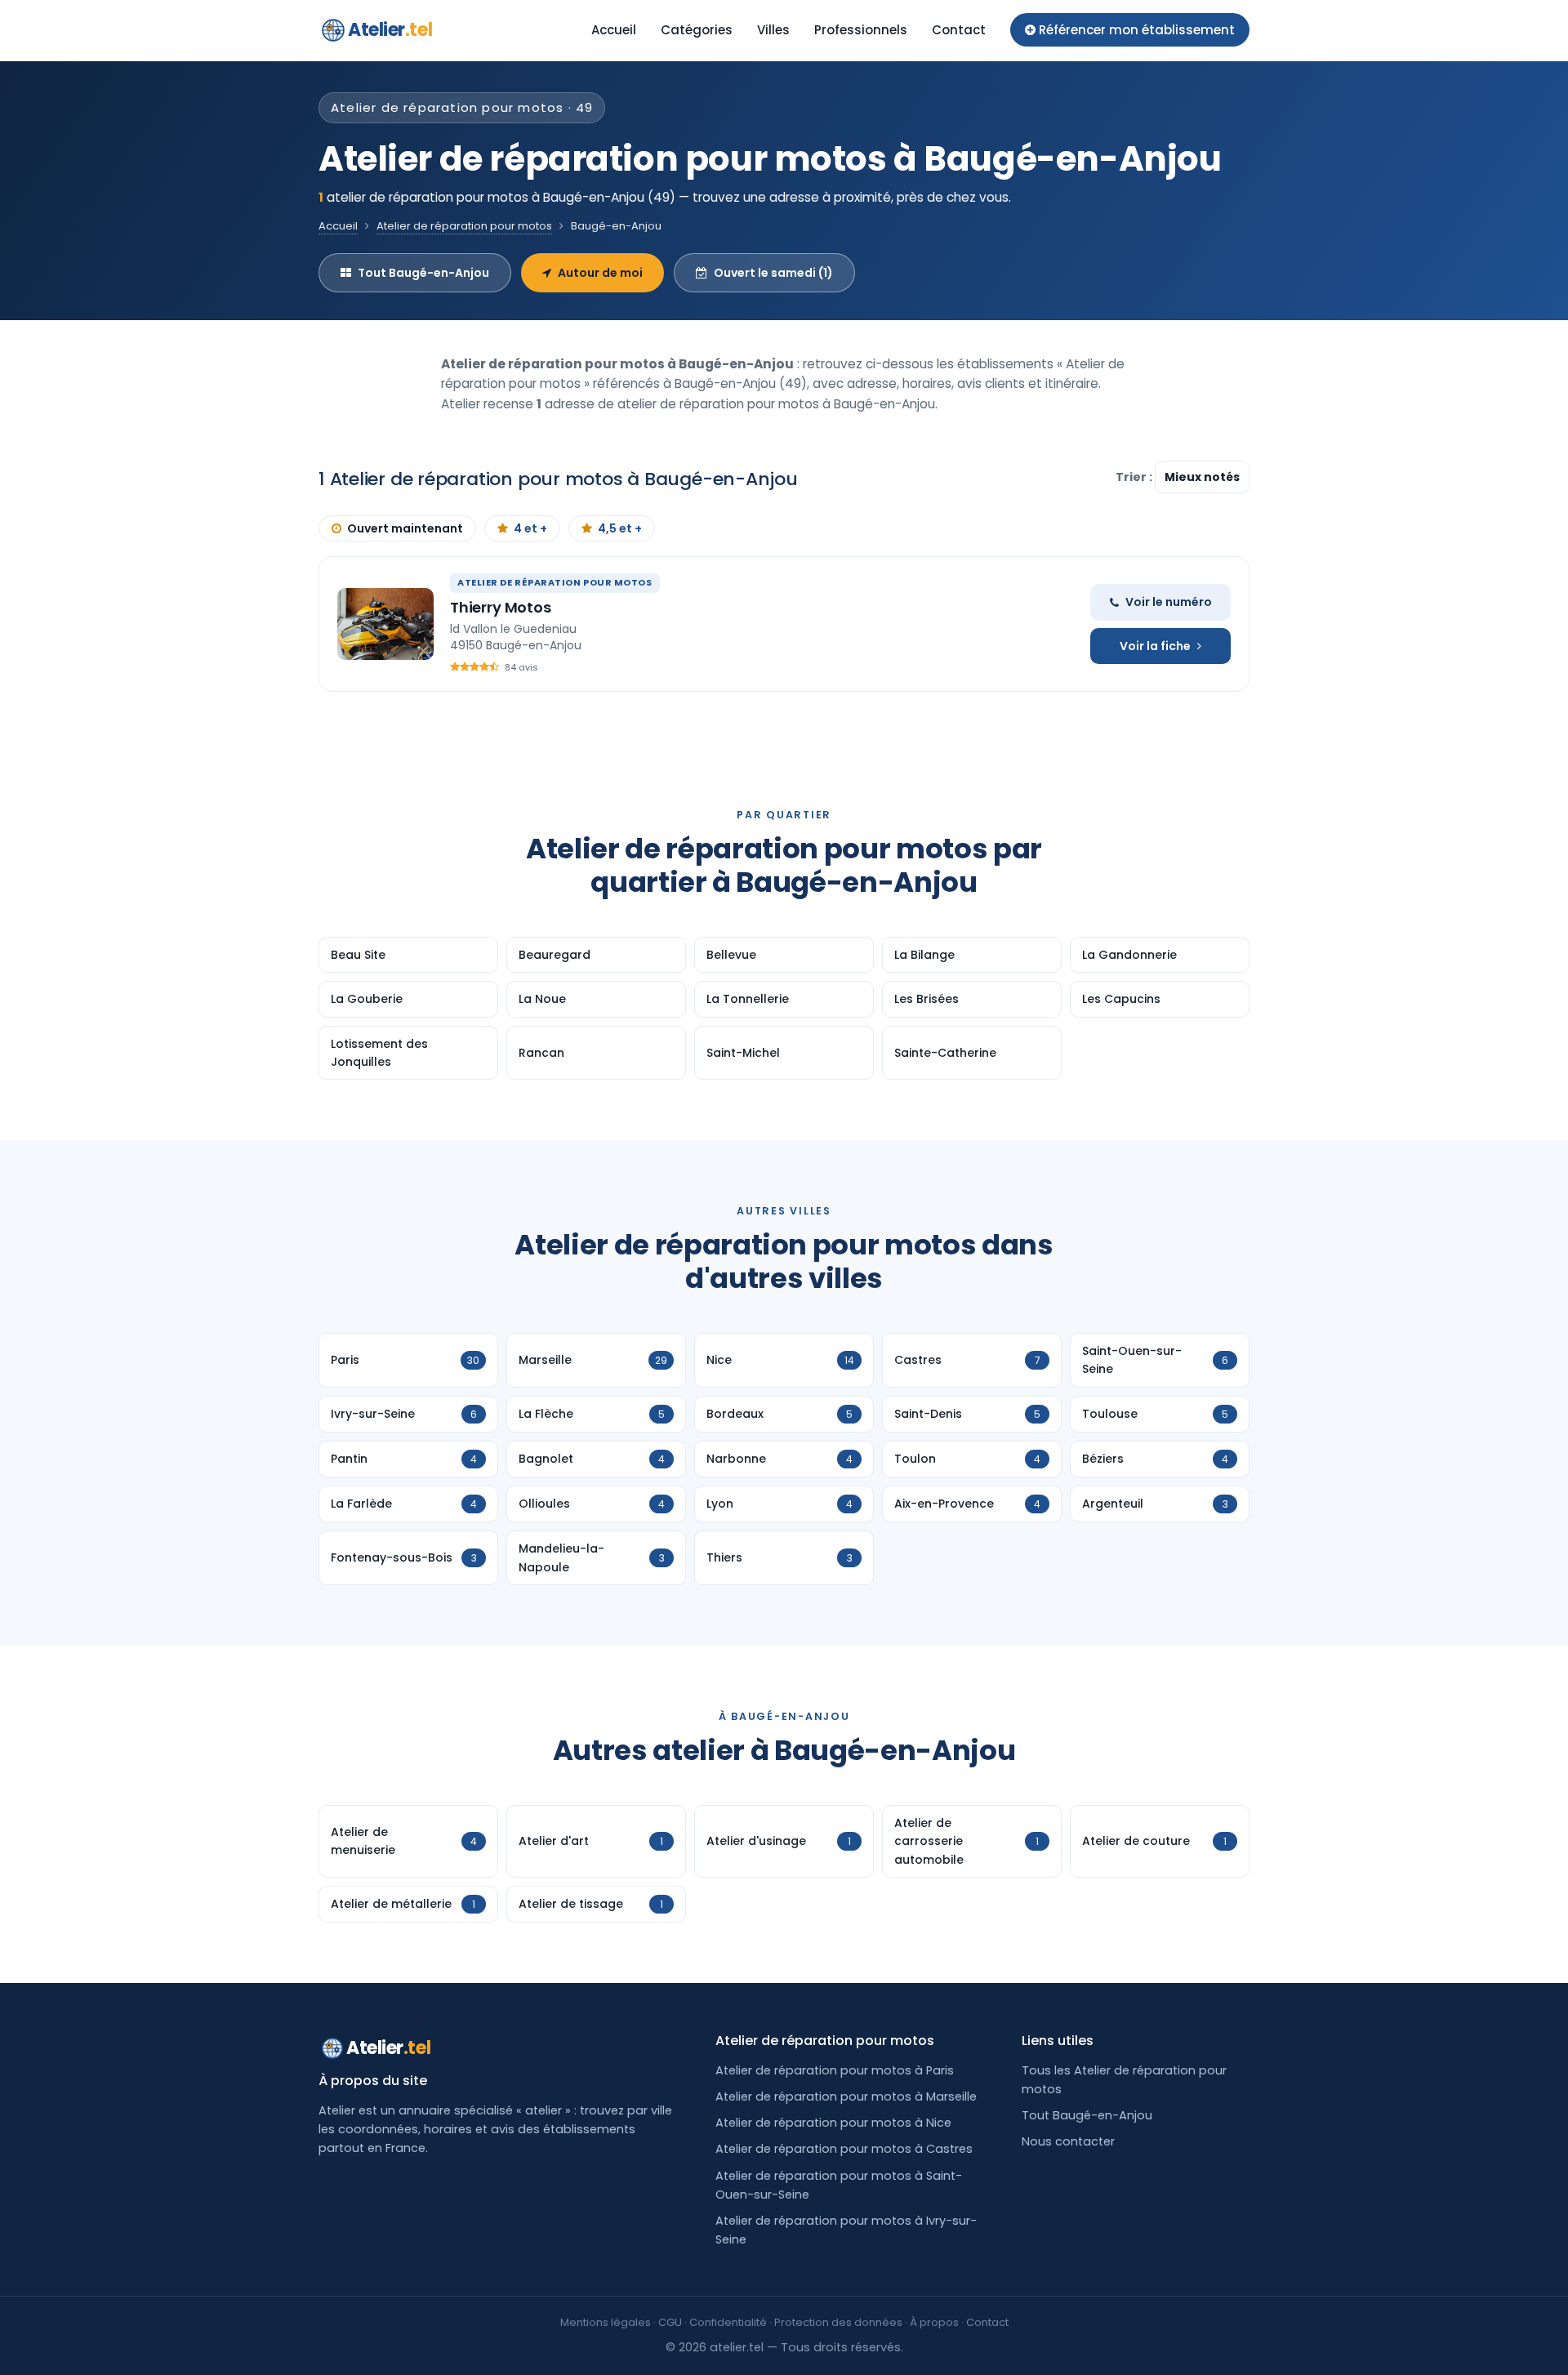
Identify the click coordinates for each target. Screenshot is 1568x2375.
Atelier (390, 30)
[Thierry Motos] (385, 624)
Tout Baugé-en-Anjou (423, 273)
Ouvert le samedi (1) (773, 273)
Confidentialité (728, 2322)
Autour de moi (600, 273)
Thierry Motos (501, 607)
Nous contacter (1068, 2141)
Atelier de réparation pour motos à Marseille (846, 2097)
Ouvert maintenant (405, 528)
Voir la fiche (1155, 646)
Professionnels (861, 30)
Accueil (614, 30)
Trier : (1135, 477)
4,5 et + (620, 528)
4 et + (530, 528)
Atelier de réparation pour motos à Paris (835, 2070)
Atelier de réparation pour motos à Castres (844, 2149)
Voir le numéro (1169, 602)
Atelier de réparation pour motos (464, 226)
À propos (934, 2322)
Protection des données (838, 2322)
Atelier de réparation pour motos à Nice (833, 2123)
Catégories (697, 30)
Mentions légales (606, 2322)
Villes (773, 30)
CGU (670, 2322)
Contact (959, 30)
